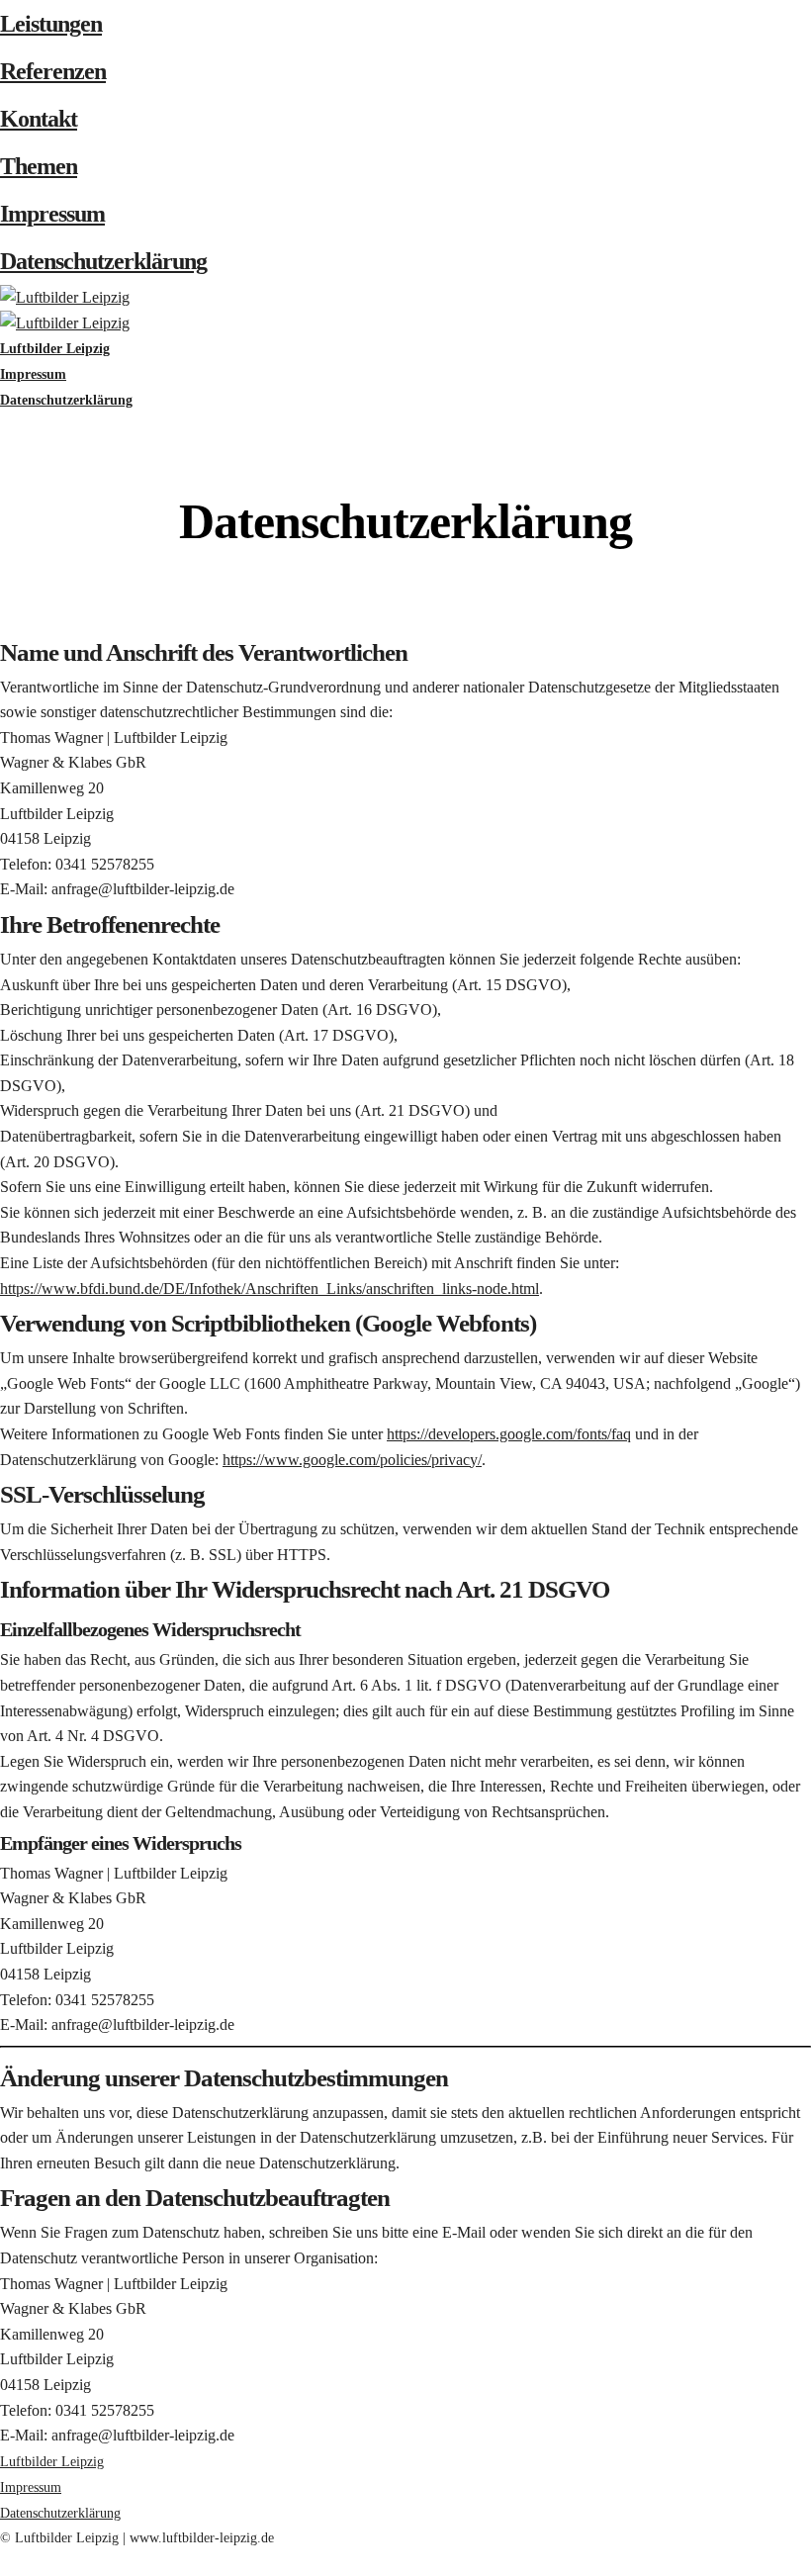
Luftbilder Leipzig (52, 2462)
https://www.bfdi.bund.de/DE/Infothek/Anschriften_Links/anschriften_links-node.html (270, 1288)
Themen (39, 166)
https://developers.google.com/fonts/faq (509, 1434)
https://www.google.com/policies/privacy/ (352, 1460)
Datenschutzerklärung (103, 261)
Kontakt (39, 119)
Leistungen (51, 24)
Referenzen (53, 71)
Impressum (52, 214)
